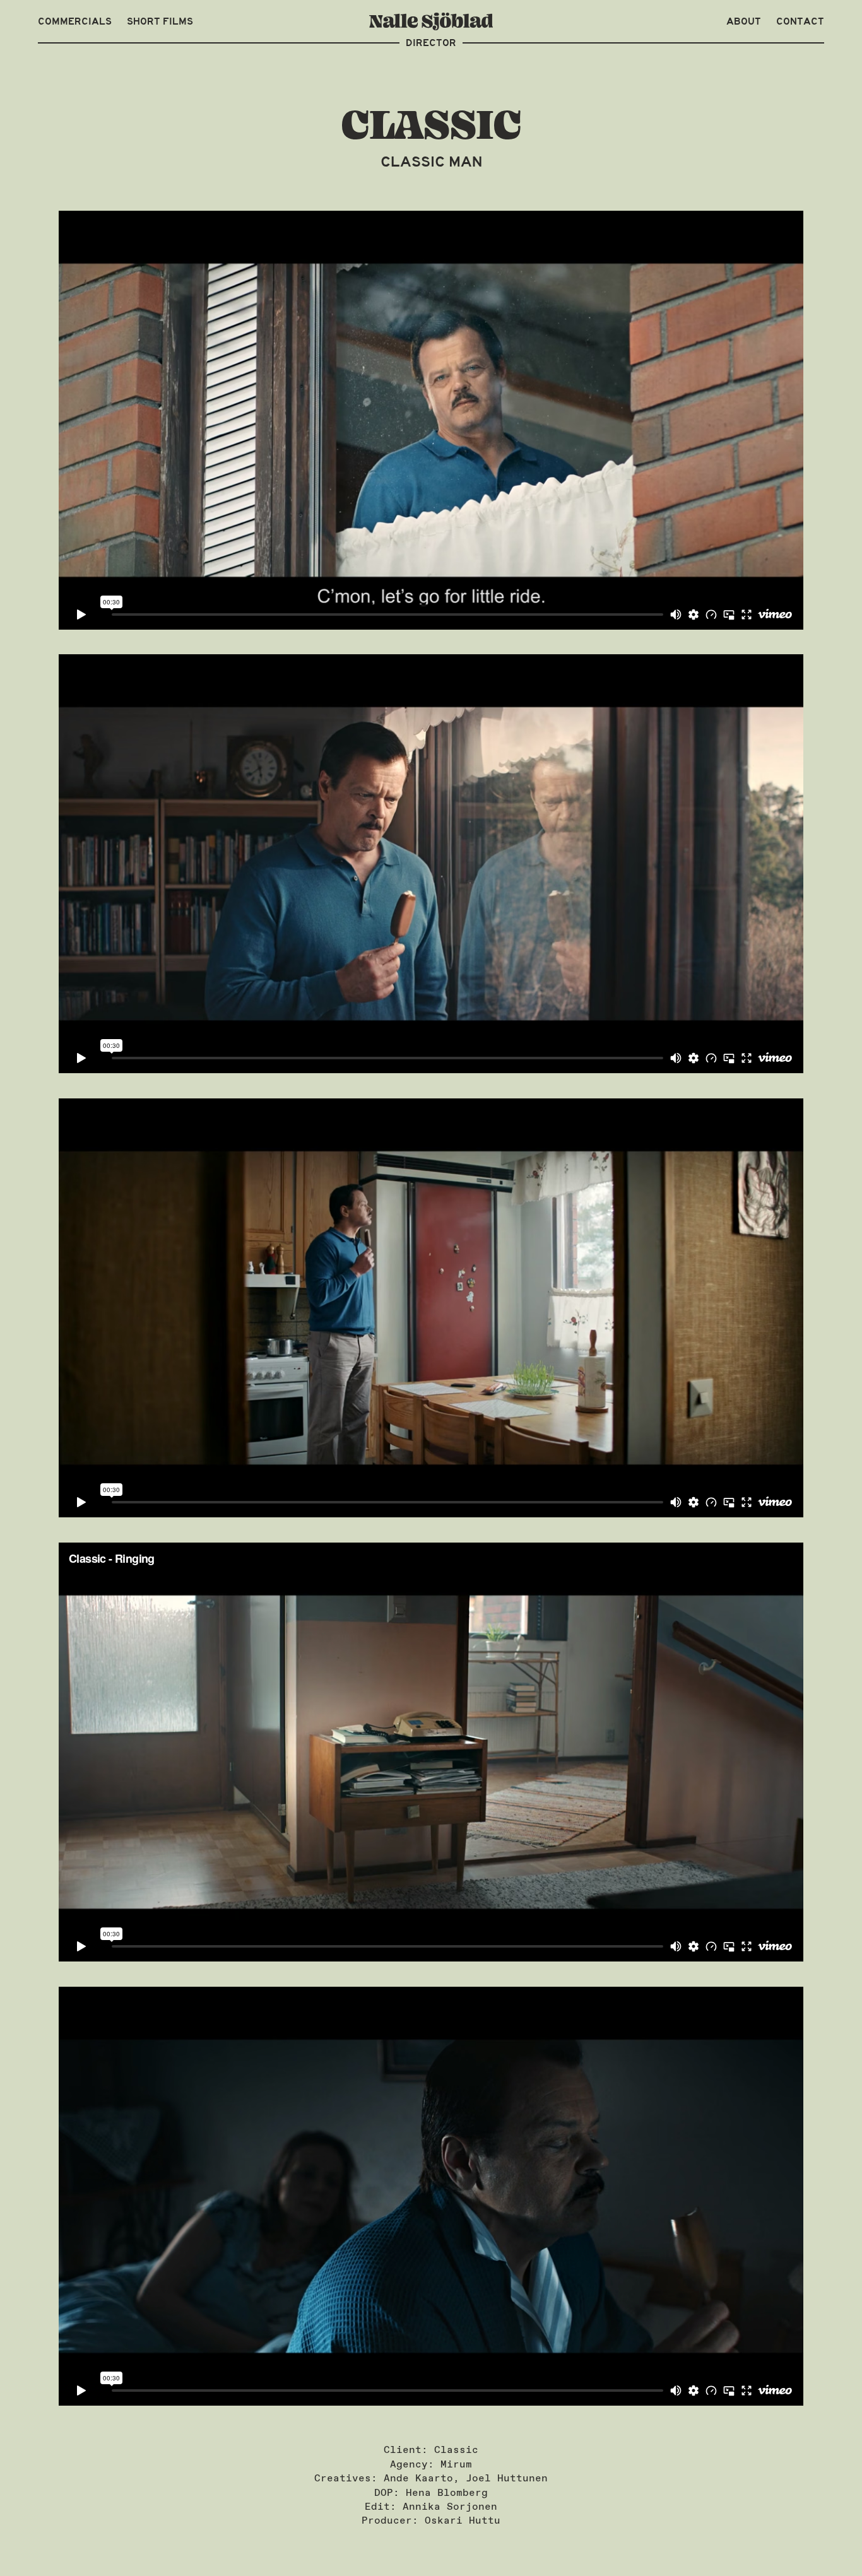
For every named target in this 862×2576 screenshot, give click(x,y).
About (744, 21)
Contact (800, 21)
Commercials (75, 21)
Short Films (160, 21)
